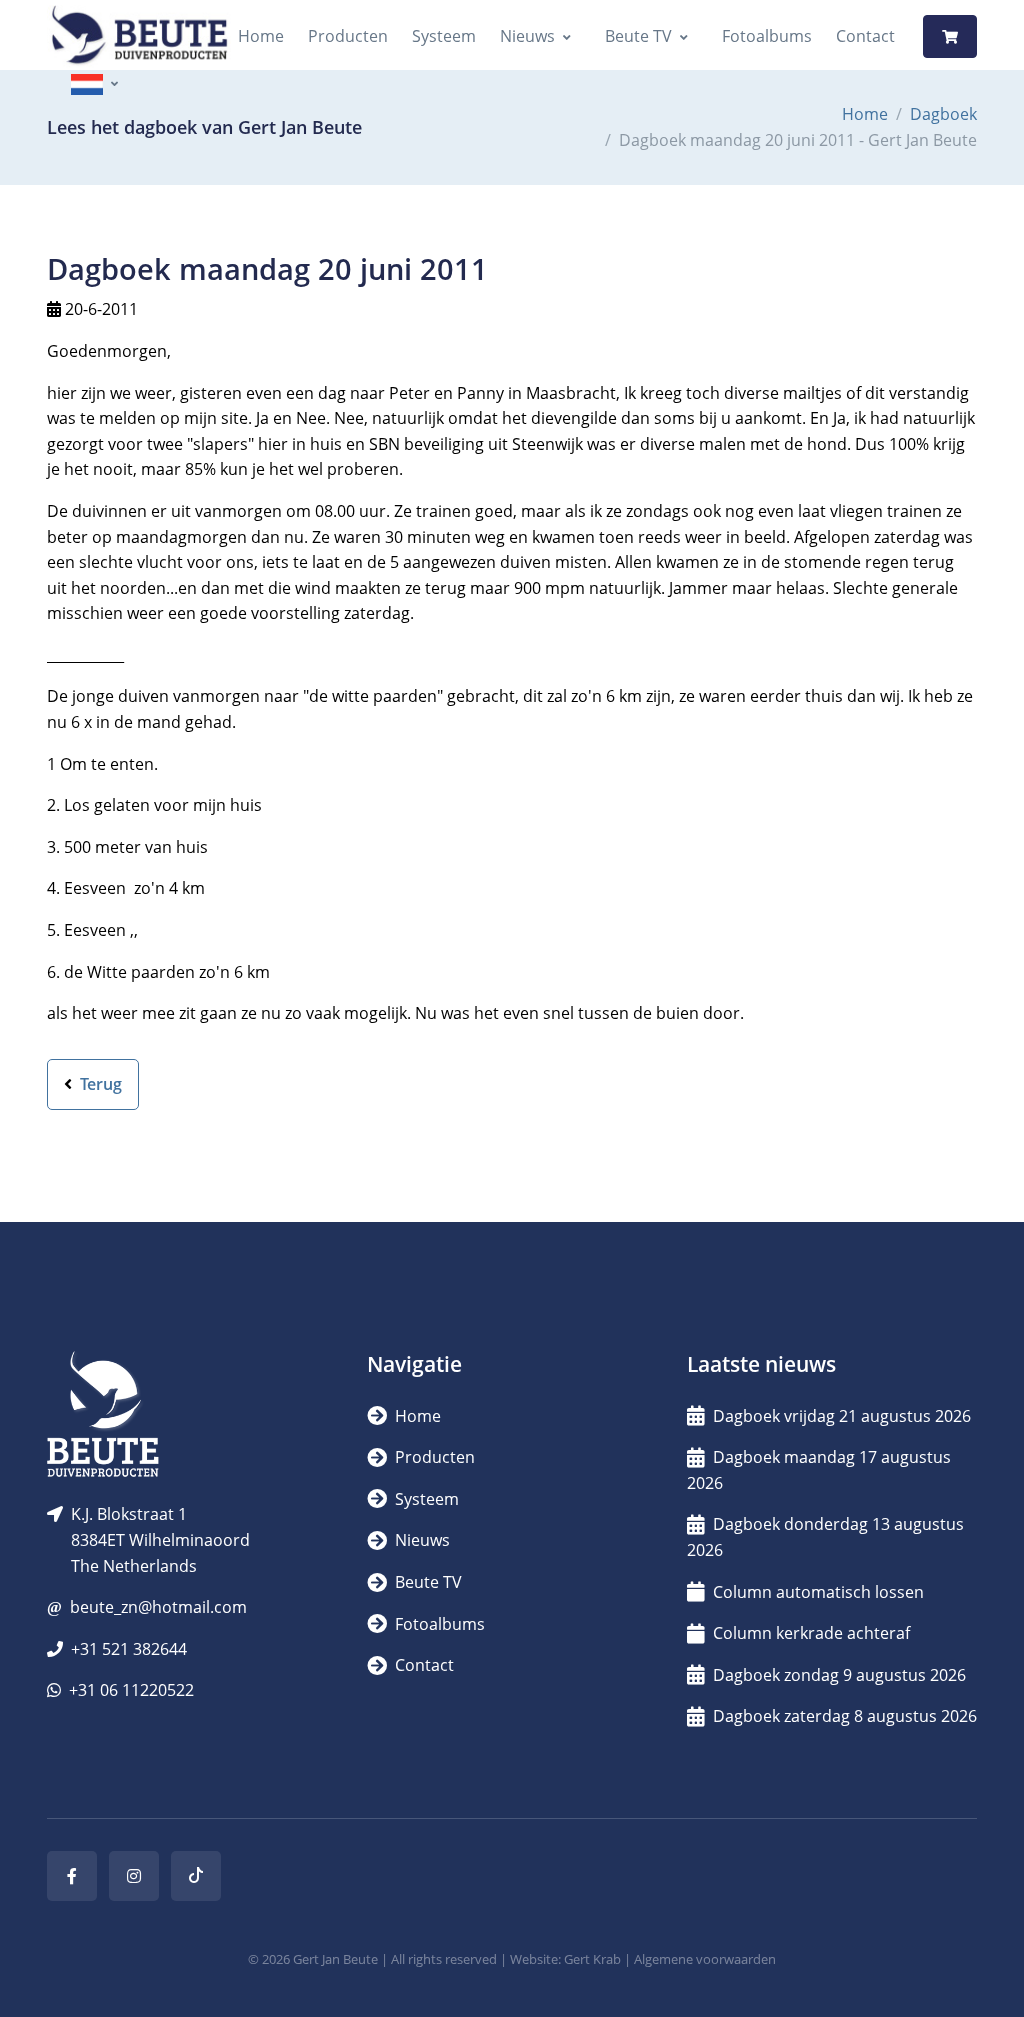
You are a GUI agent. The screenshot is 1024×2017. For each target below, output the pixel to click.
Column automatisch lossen (818, 1592)
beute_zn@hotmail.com (158, 1607)
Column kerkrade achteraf (811, 1633)
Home (261, 36)
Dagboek (943, 114)
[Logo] (139, 36)
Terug (99, 1084)
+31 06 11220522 (131, 1690)
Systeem (444, 36)
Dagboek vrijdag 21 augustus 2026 (842, 1416)
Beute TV (638, 36)
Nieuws (527, 36)
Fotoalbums (767, 36)
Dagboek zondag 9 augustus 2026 (839, 1675)
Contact (865, 36)
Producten (348, 36)
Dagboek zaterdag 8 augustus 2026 (845, 1716)
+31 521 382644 (129, 1649)
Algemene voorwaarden (705, 1959)
